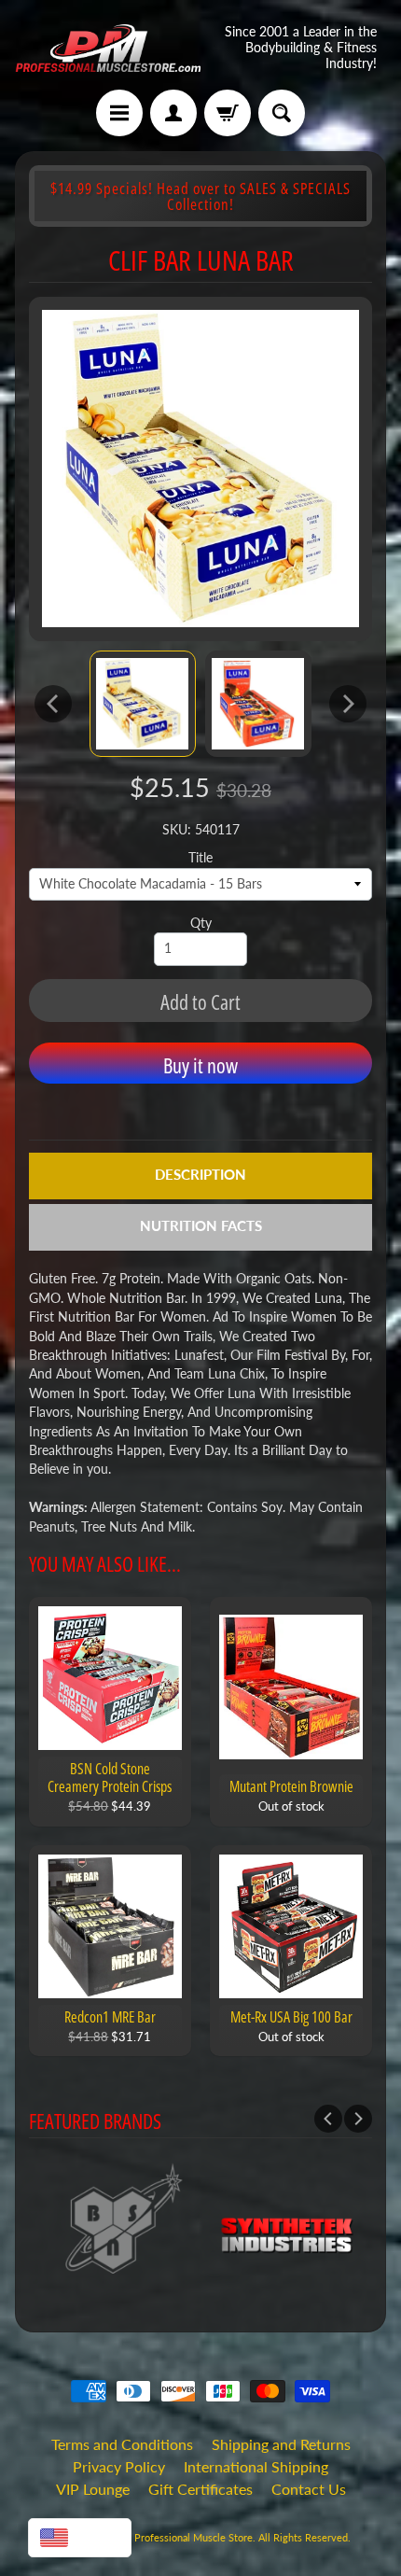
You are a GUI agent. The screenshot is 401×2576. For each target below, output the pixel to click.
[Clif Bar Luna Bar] (143, 704)
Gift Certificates (200, 2489)
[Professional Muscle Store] (108, 48)
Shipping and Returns (281, 2444)
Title (200, 858)
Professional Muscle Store (194, 2537)
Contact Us (309, 2489)
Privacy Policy (119, 2466)
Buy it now (200, 1065)
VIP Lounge (93, 2489)
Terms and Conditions (122, 2444)
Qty (201, 923)
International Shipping (256, 2466)
